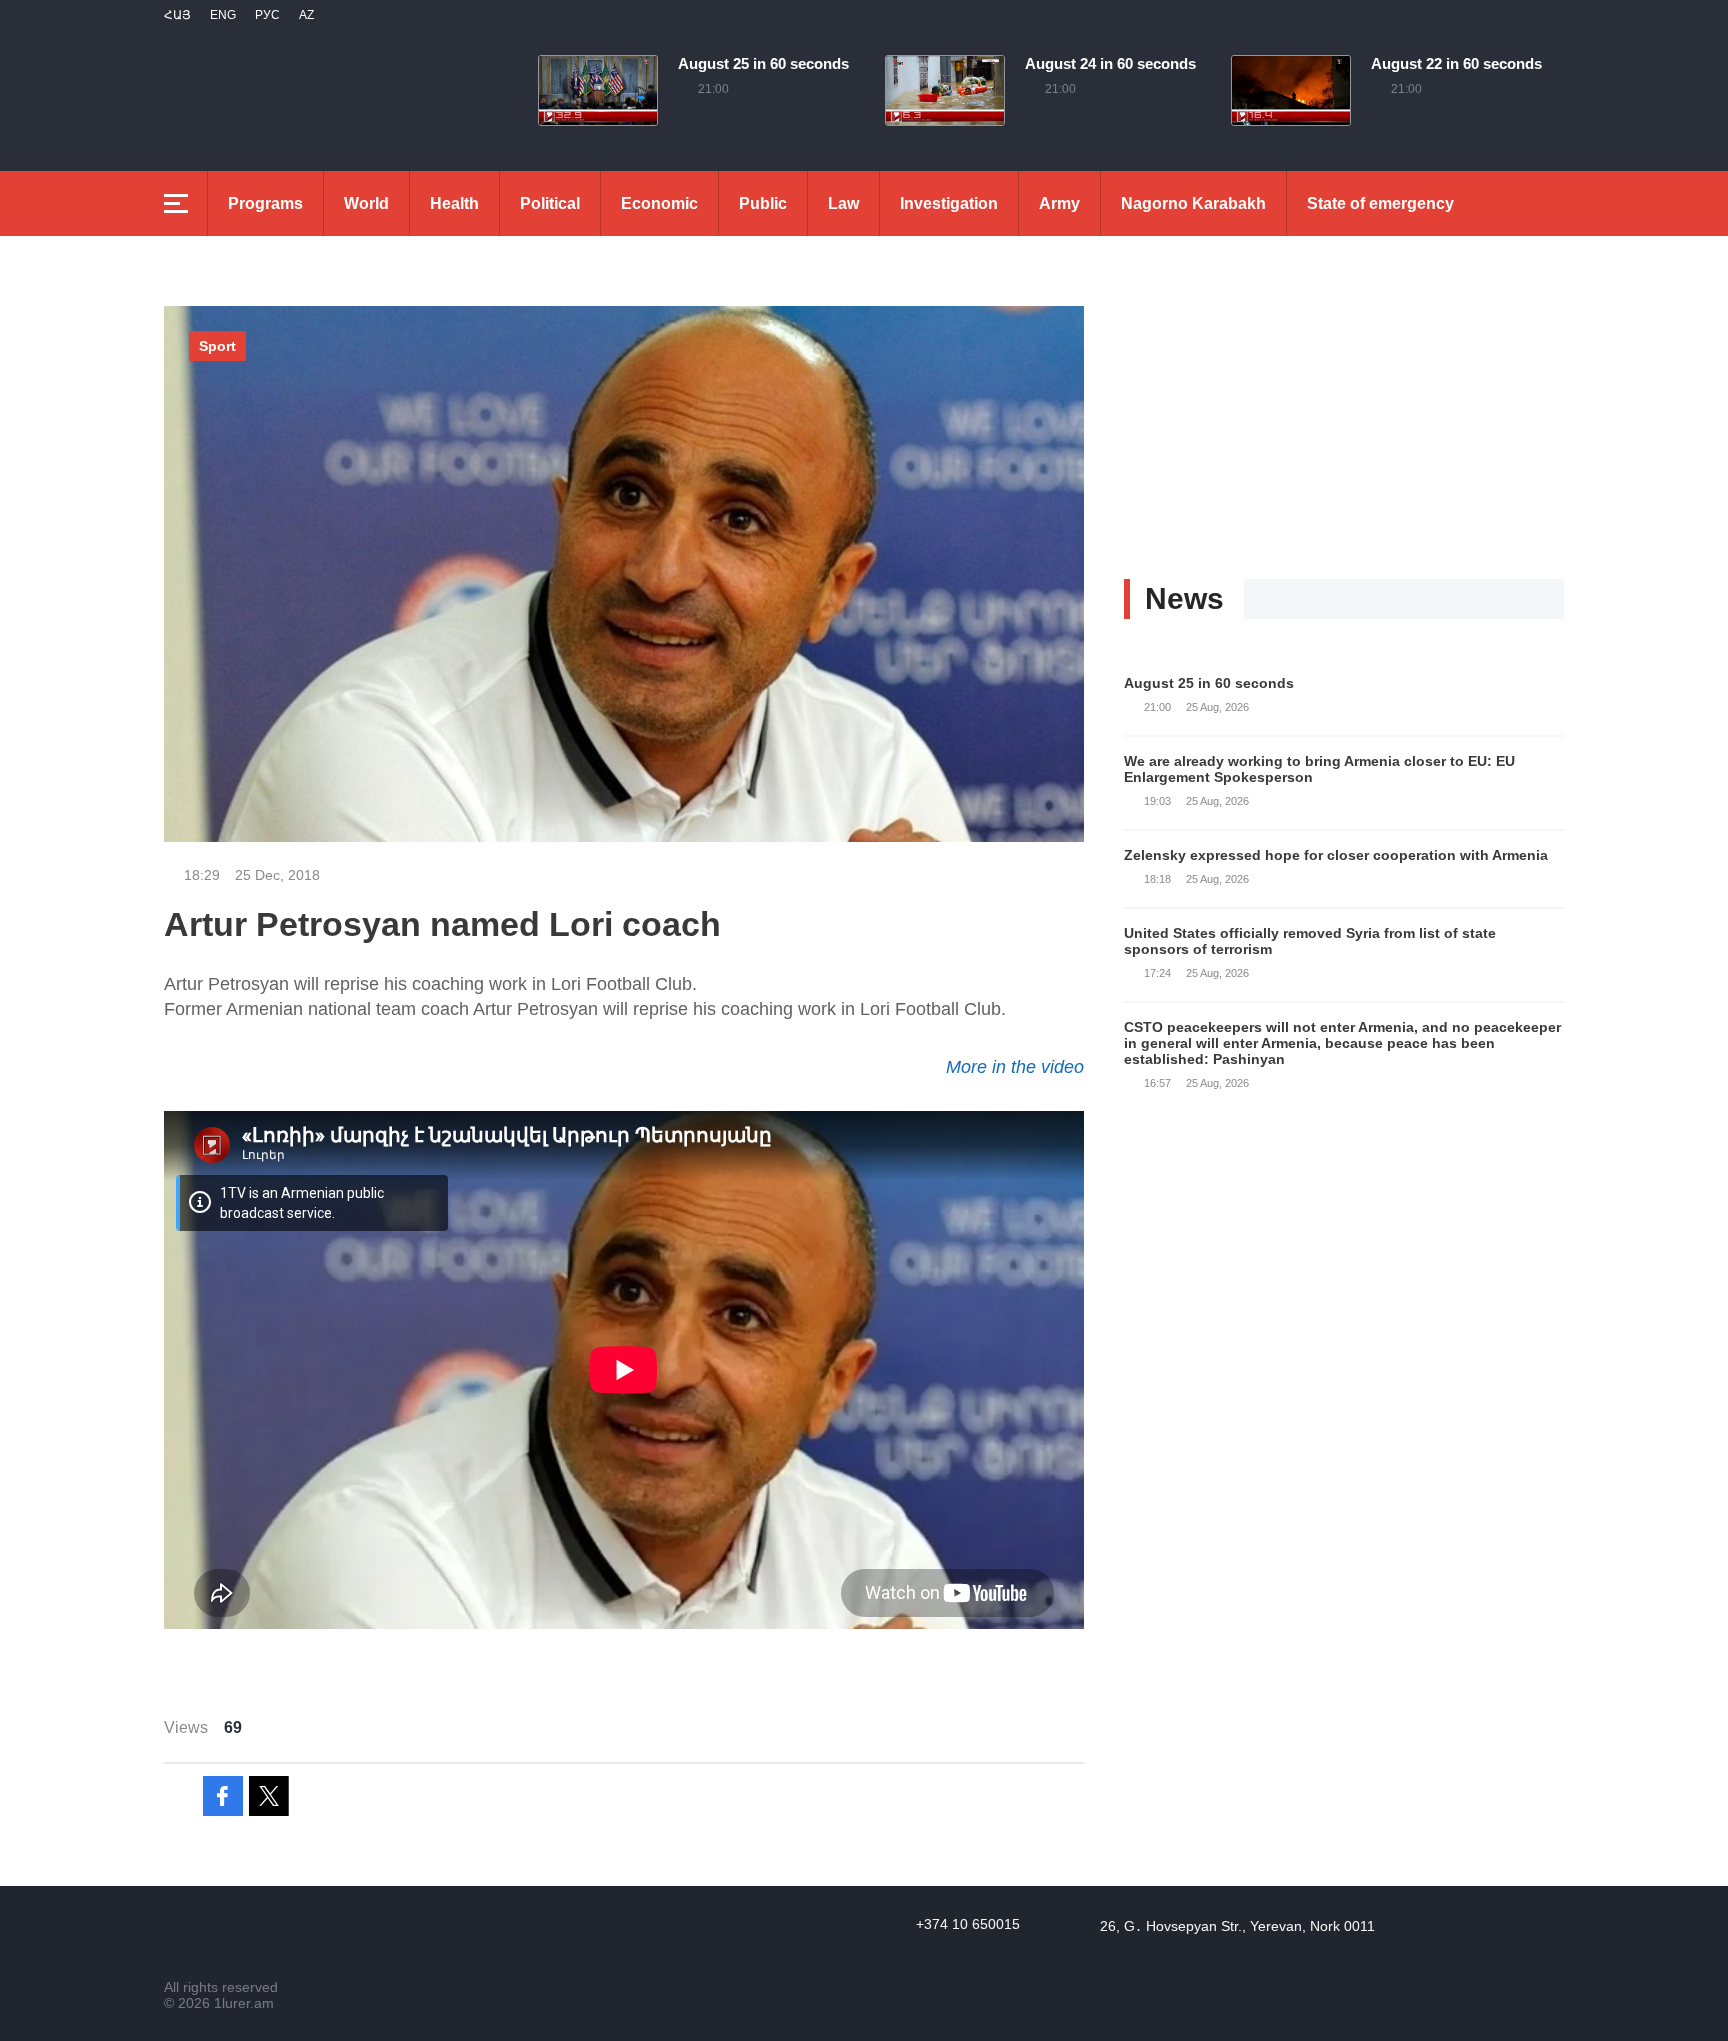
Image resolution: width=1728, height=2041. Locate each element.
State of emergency (1380, 203)
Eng (223, 15)
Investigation (949, 203)
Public (763, 203)
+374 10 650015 (968, 1924)
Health (454, 203)
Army (1059, 203)
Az (306, 15)
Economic (659, 203)
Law (843, 203)
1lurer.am (244, 2003)
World (366, 203)
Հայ (177, 15)
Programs (265, 203)
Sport (217, 346)
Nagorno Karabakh (1193, 203)
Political (550, 203)
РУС (267, 15)
